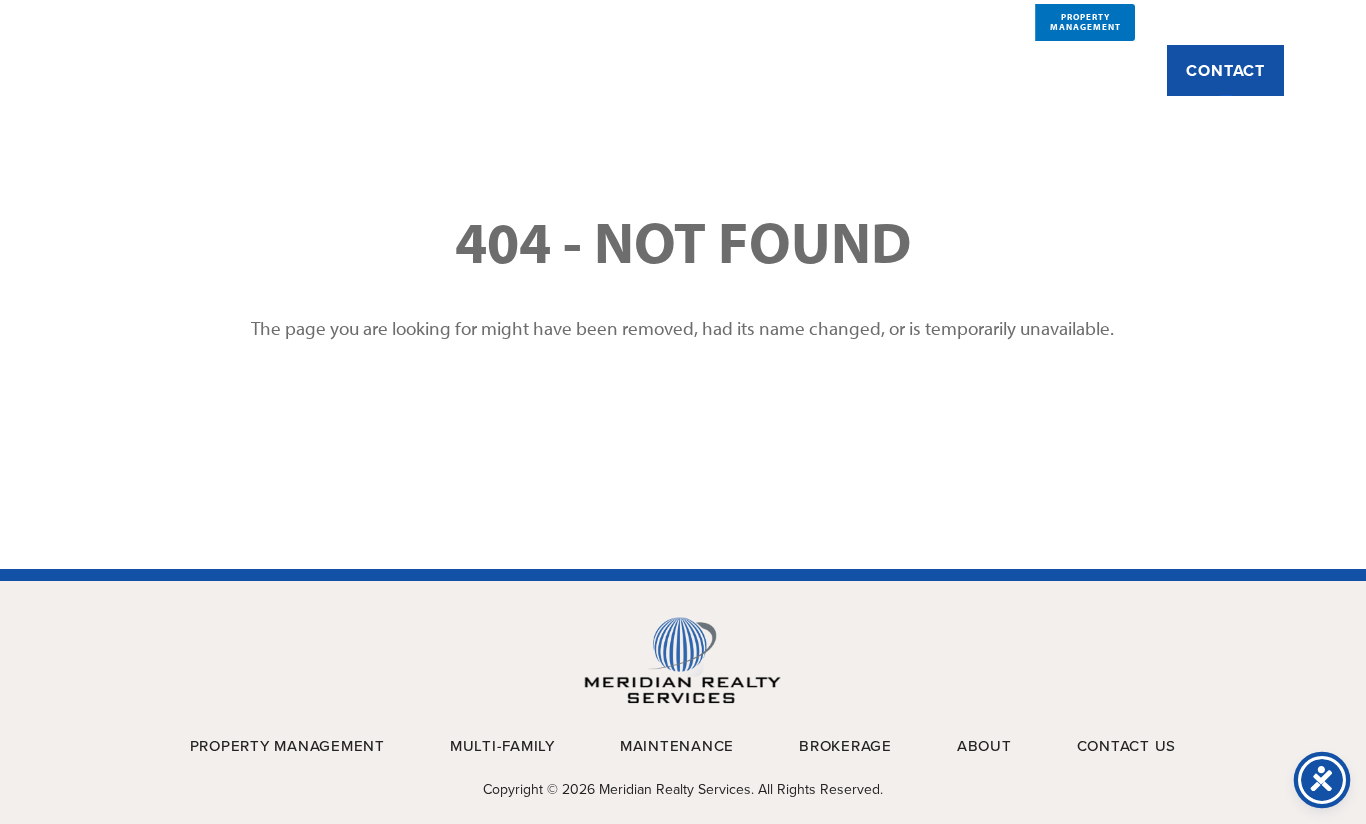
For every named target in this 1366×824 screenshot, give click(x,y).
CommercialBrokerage (988, 21)
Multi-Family (743, 71)
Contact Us (1127, 745)
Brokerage (1029, 71)
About (389, 71)
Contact (1225, 70)
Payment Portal (1221, 21)
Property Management (553, 71)
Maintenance (889, 71)
